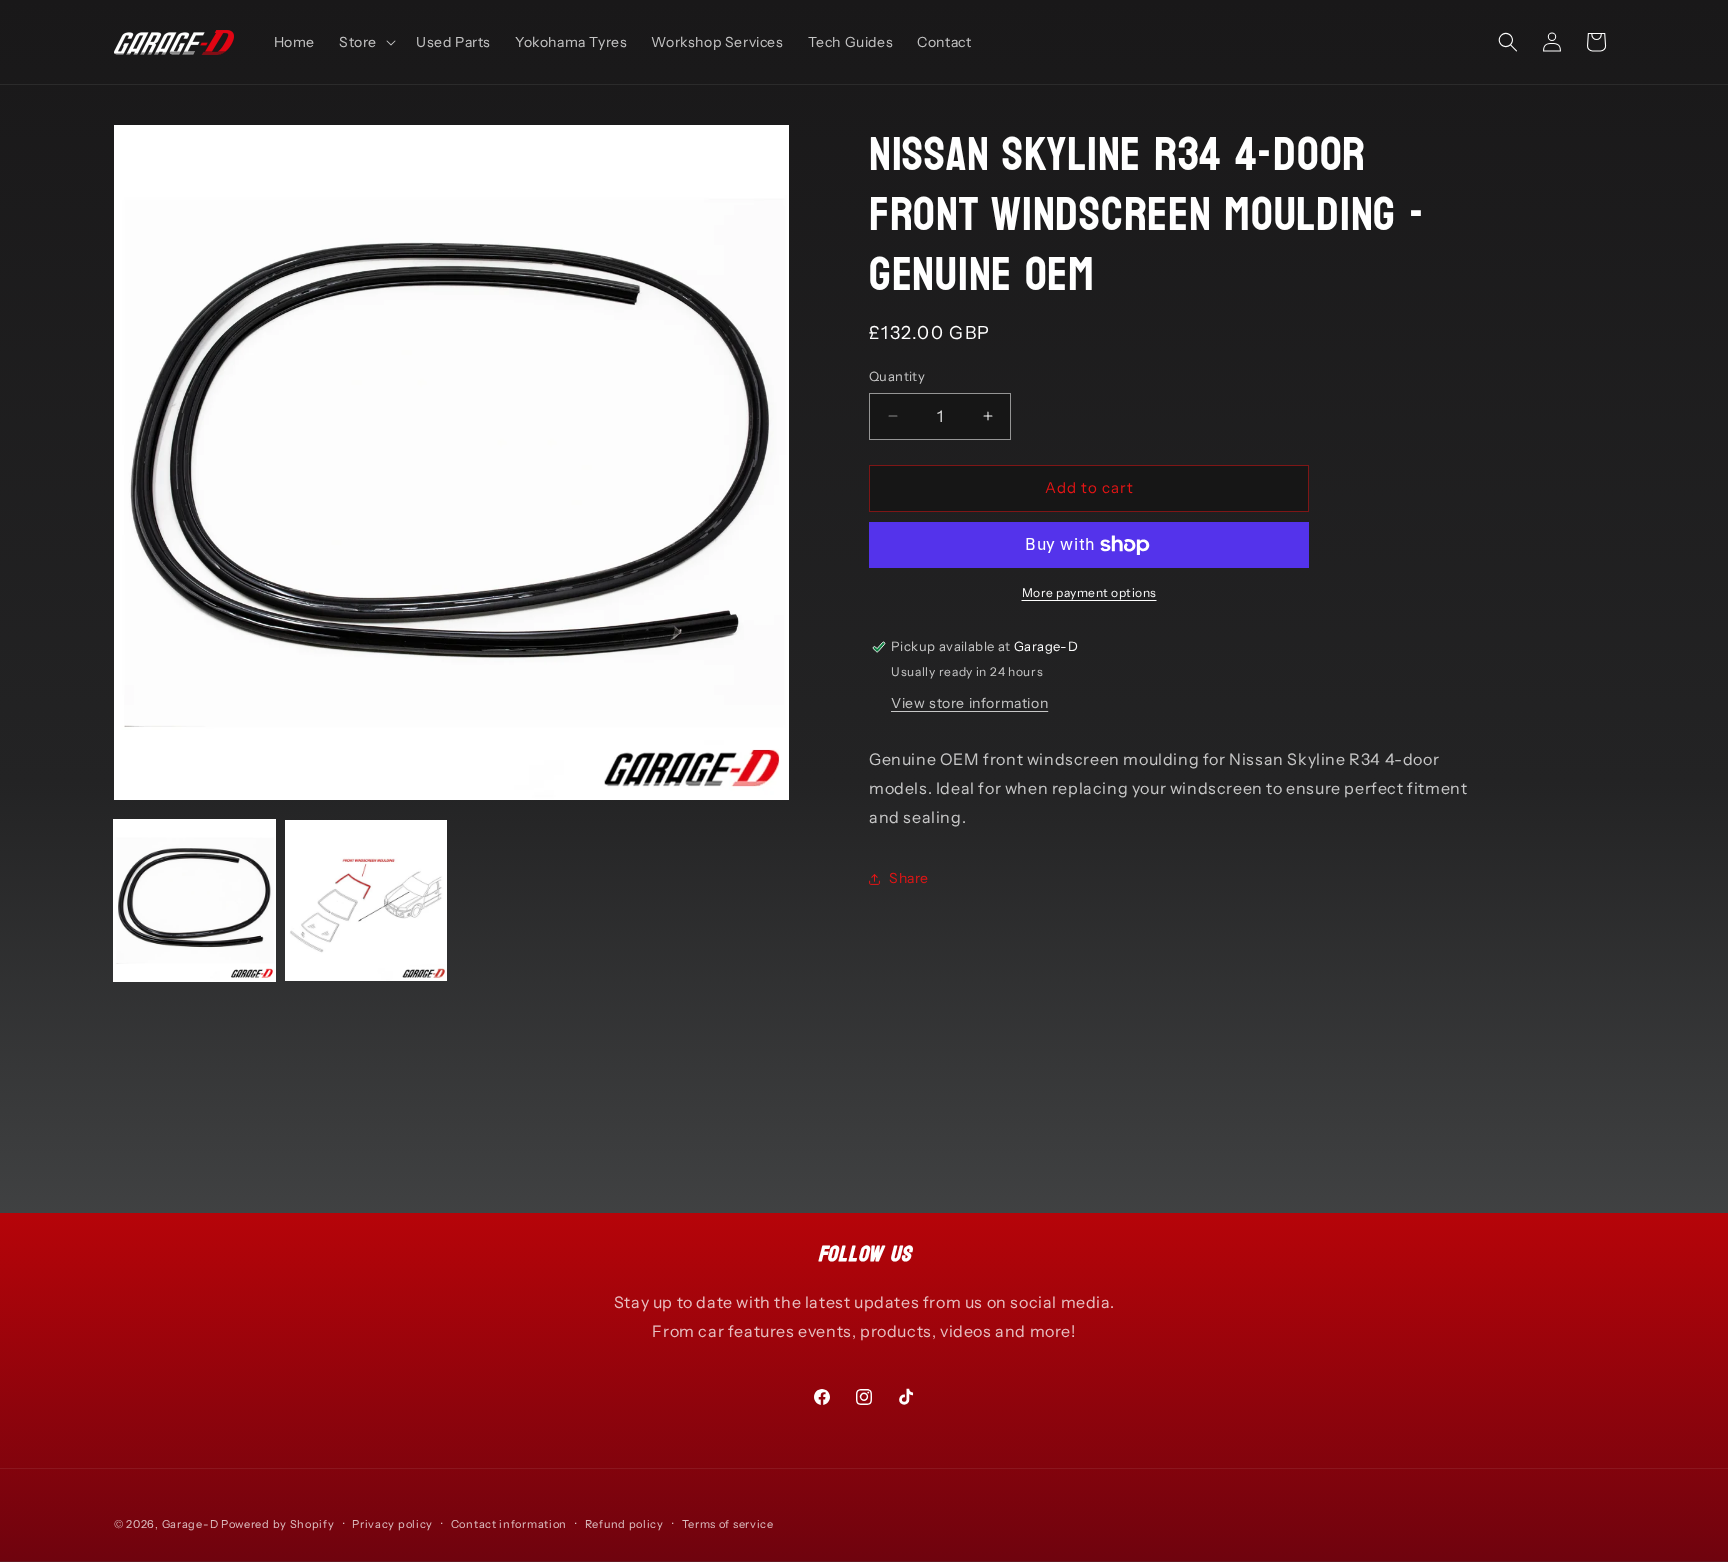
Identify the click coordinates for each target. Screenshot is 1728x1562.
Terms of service (728, 1524)
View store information (969, 703)
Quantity (897, 376)
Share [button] (909, 878)
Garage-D (190, 1524)
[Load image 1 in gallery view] (194, 900)
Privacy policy (392, 1524)
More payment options (1089, 592)
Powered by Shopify (278, 1524)
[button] (365, 42)
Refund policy (624, 1524)
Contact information (509, 1524)
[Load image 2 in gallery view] (365, 900)
